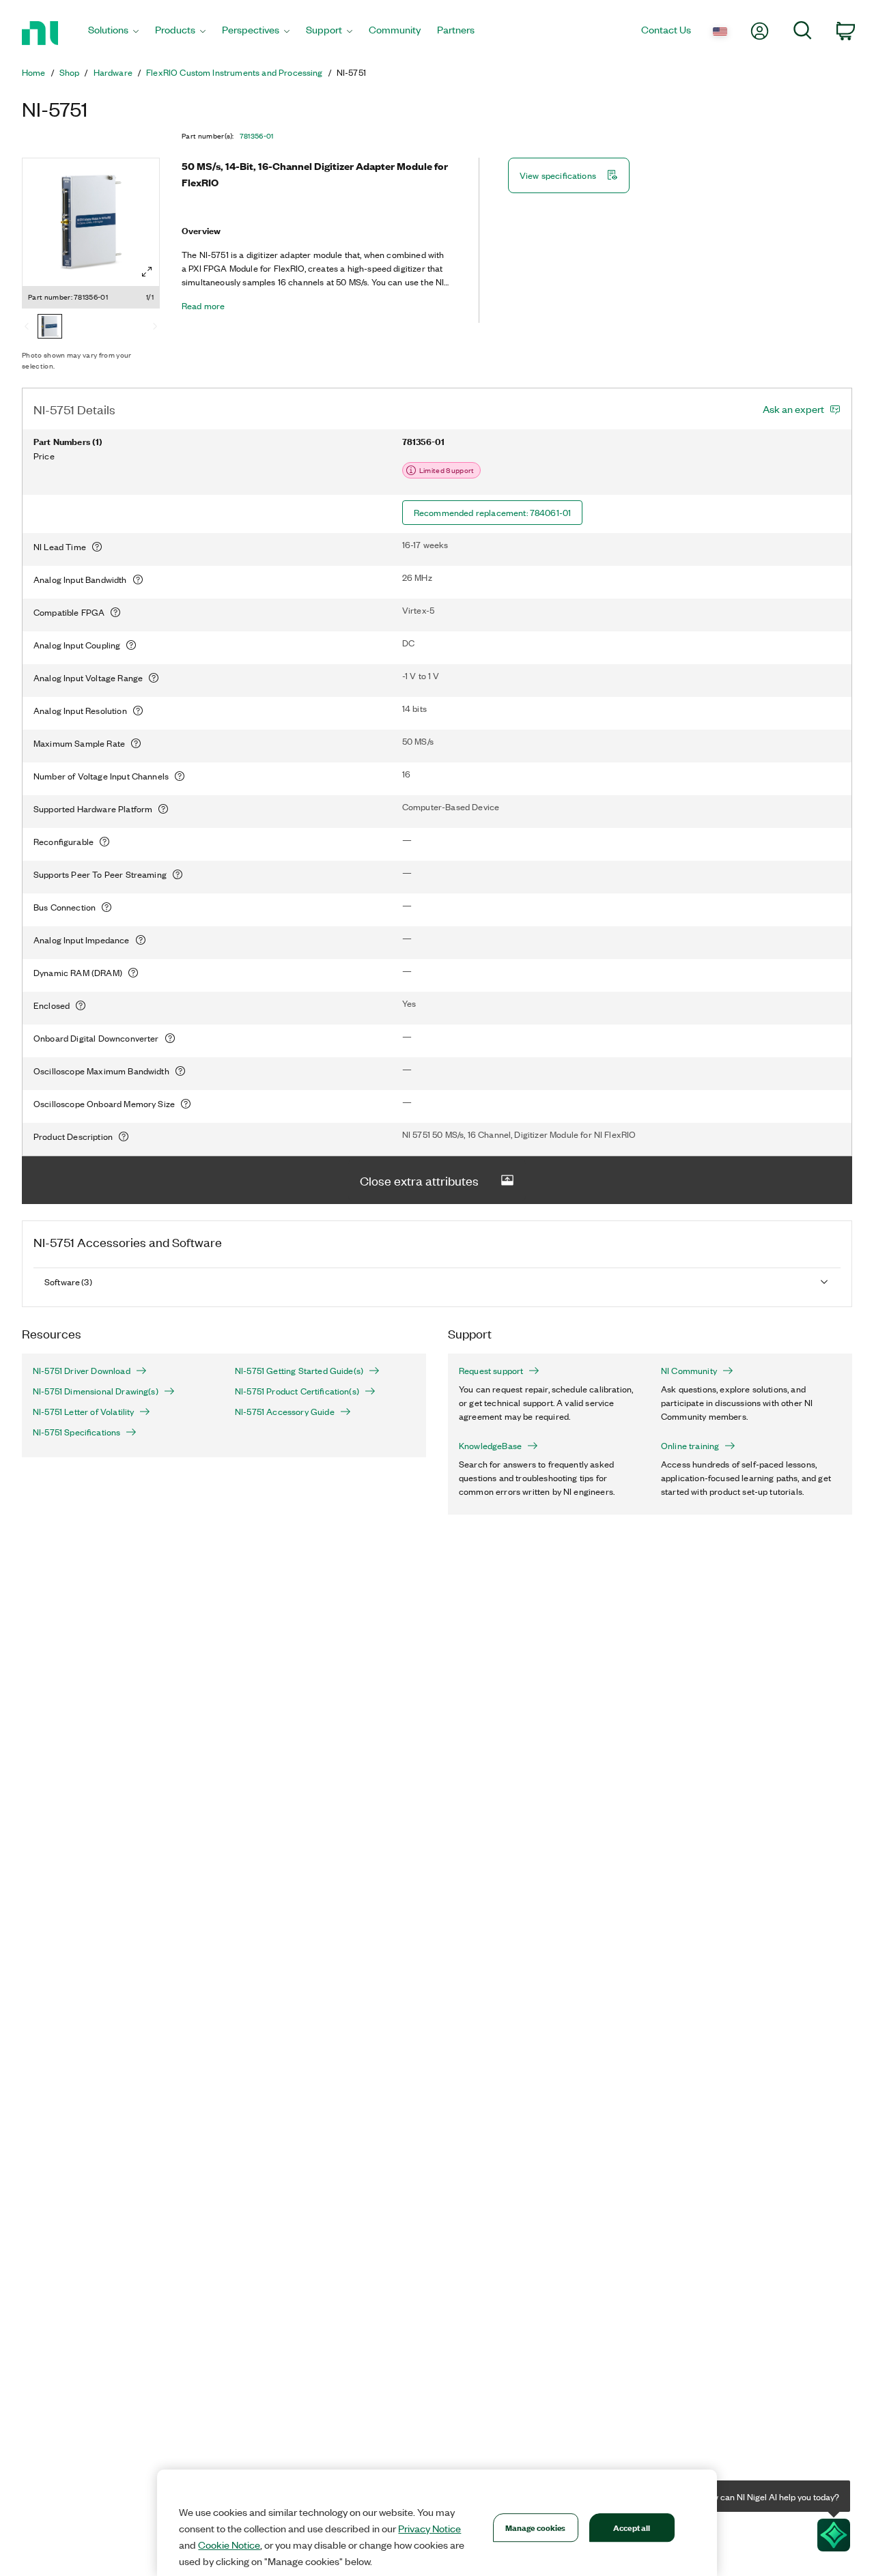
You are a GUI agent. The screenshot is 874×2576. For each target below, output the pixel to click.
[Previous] (27, 328)
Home (34, 72)
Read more (203, 306)
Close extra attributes (419, 1180)
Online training (690, 1446)
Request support (491, 1371)
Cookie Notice (229, 2545)
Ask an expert (793, 409)
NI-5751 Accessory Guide (285, 1412)
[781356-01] (50, 328)
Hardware (113, 72)
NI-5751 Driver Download (82, 1371)
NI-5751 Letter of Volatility (83, 1412)
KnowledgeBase (490, 1446)
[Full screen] (147, 272)
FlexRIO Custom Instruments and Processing (235, 72)
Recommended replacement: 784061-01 (492, 512)
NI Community (689, 1371)
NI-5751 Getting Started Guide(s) (299, 1371)
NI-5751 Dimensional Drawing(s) (96, 1391)
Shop (70, 72)
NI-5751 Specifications (76, 1432)
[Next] (155, 328)
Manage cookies (536, 2527)
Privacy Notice (429, 2528)
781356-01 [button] (257, 136)
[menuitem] (113, 33)
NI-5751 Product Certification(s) (297, 1391)
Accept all (632, 2527)
